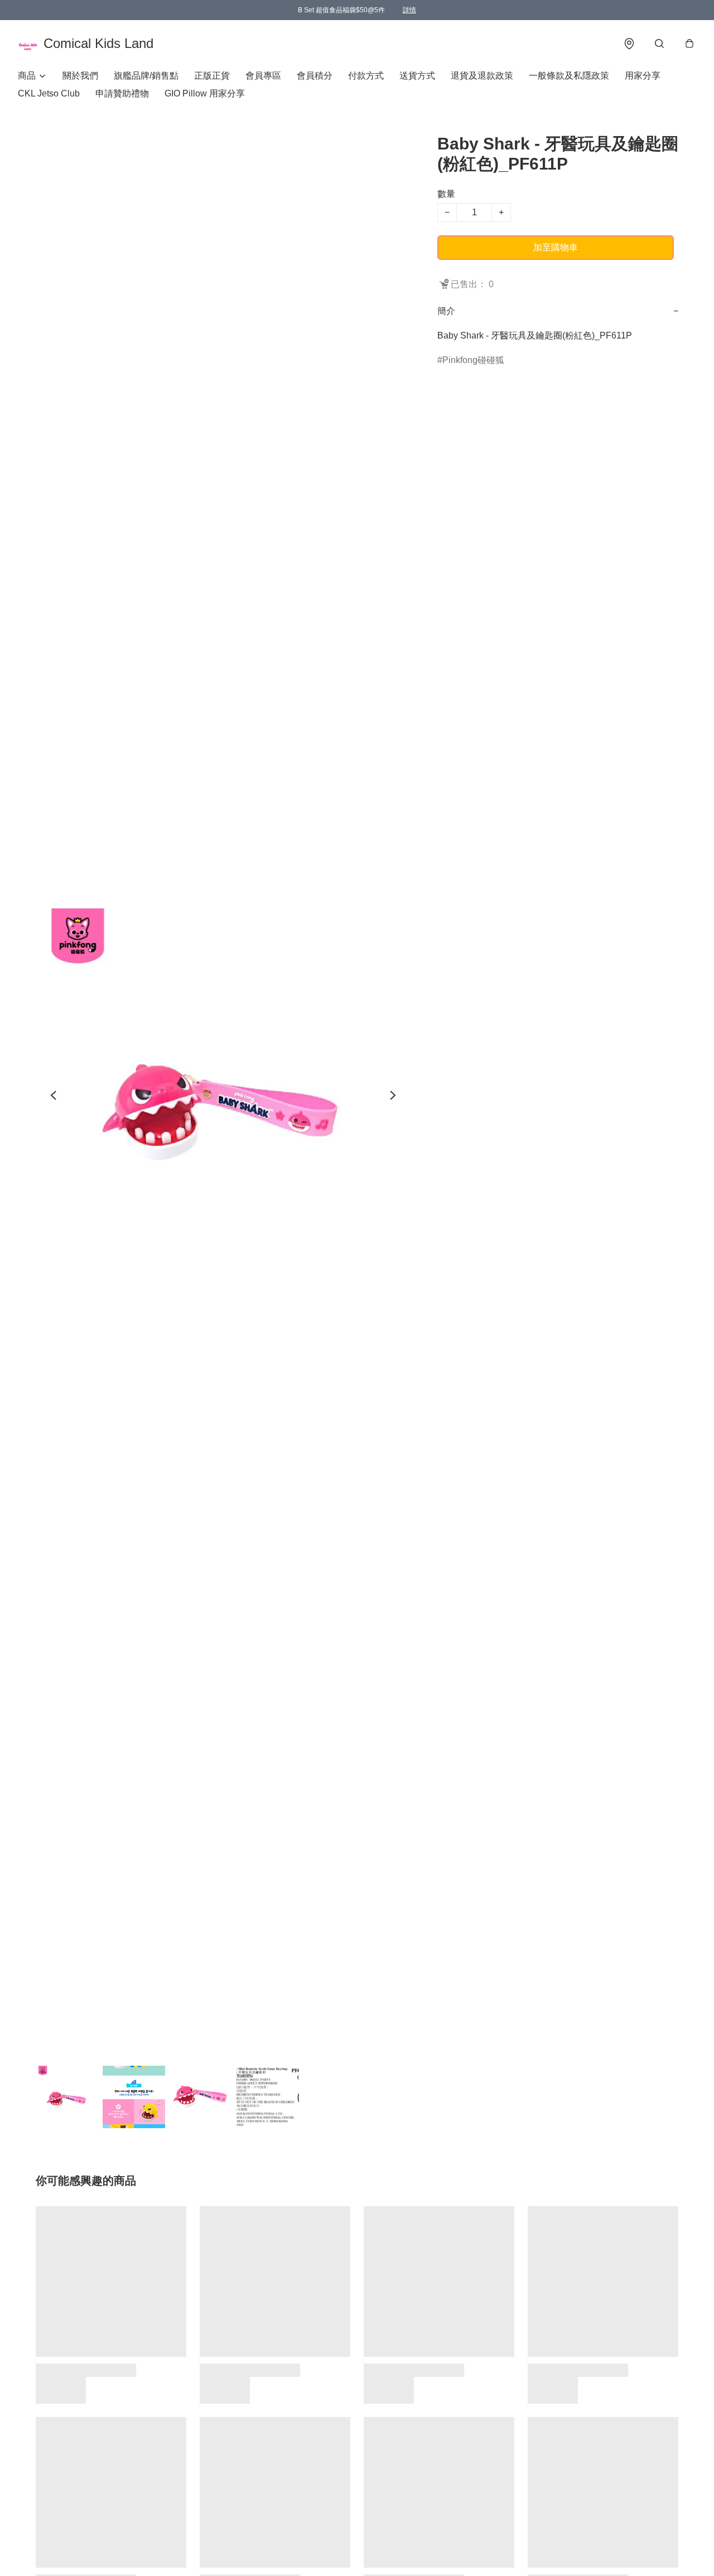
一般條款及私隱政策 (569, 76)
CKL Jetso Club (49, 93)
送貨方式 (417, 76)
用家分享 (643, 76)
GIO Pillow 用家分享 (205, 93)
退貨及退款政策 (482, 76)
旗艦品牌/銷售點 (146, 76)
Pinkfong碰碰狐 (473, 360)
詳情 (409, 10)
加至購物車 (556, 247)
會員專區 (263, 76)
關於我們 (80, 76)
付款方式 (366, 76)
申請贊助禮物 (122, 93)
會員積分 (315, 76)
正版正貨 (212, 76)
